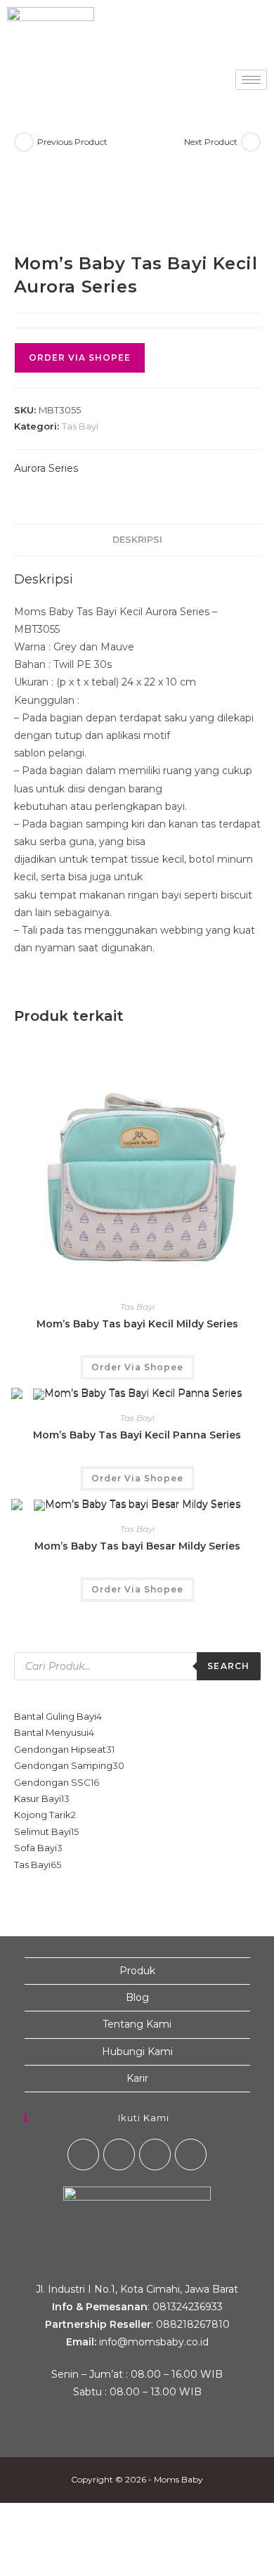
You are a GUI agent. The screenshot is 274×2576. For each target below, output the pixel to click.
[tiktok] (191, 2155)
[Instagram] (119, 2155)
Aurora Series (46, 468)
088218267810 (193, 2324)
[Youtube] (155, 2155)
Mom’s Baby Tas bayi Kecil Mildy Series (137, 1324)
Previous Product (72, 142)
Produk (137, 1971)
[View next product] (251, 142)
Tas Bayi (80, 426)
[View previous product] (24, 142)
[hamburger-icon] (251, 80)
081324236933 (188, 2307)
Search (228, 1666)
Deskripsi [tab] (137, 540)
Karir (137, 2078)
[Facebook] (83, 2155)
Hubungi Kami (137, 2052)
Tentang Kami (137, 2024)
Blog (137, 1997)
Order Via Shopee (80, 358)
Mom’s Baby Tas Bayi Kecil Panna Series (137, 1435)
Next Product (211, 142)
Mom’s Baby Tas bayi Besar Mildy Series (137, 1546)
